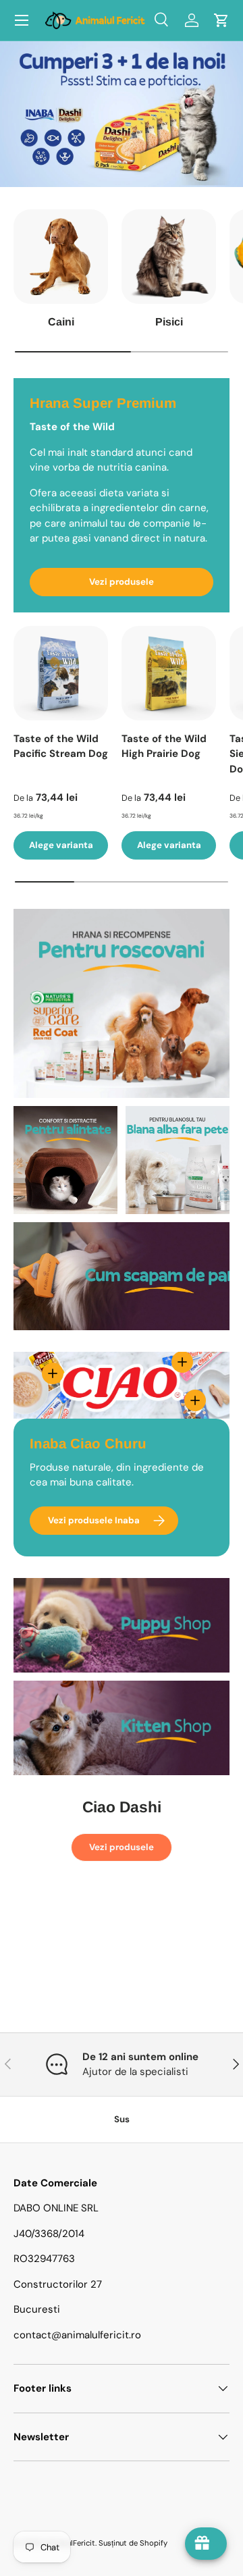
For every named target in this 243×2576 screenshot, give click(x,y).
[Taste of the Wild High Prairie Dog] (169, 673)
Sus (122, 2119)
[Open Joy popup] (206, 2544)
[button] (221, 20)
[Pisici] (169, 257)
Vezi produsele (122, 582)
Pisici (169, 322)
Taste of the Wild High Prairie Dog (164, 746)
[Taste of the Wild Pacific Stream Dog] (61, 673)
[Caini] (61, 257)
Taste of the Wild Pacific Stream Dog (61, 746)
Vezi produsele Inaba (94, 1520)
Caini (61, 322)
